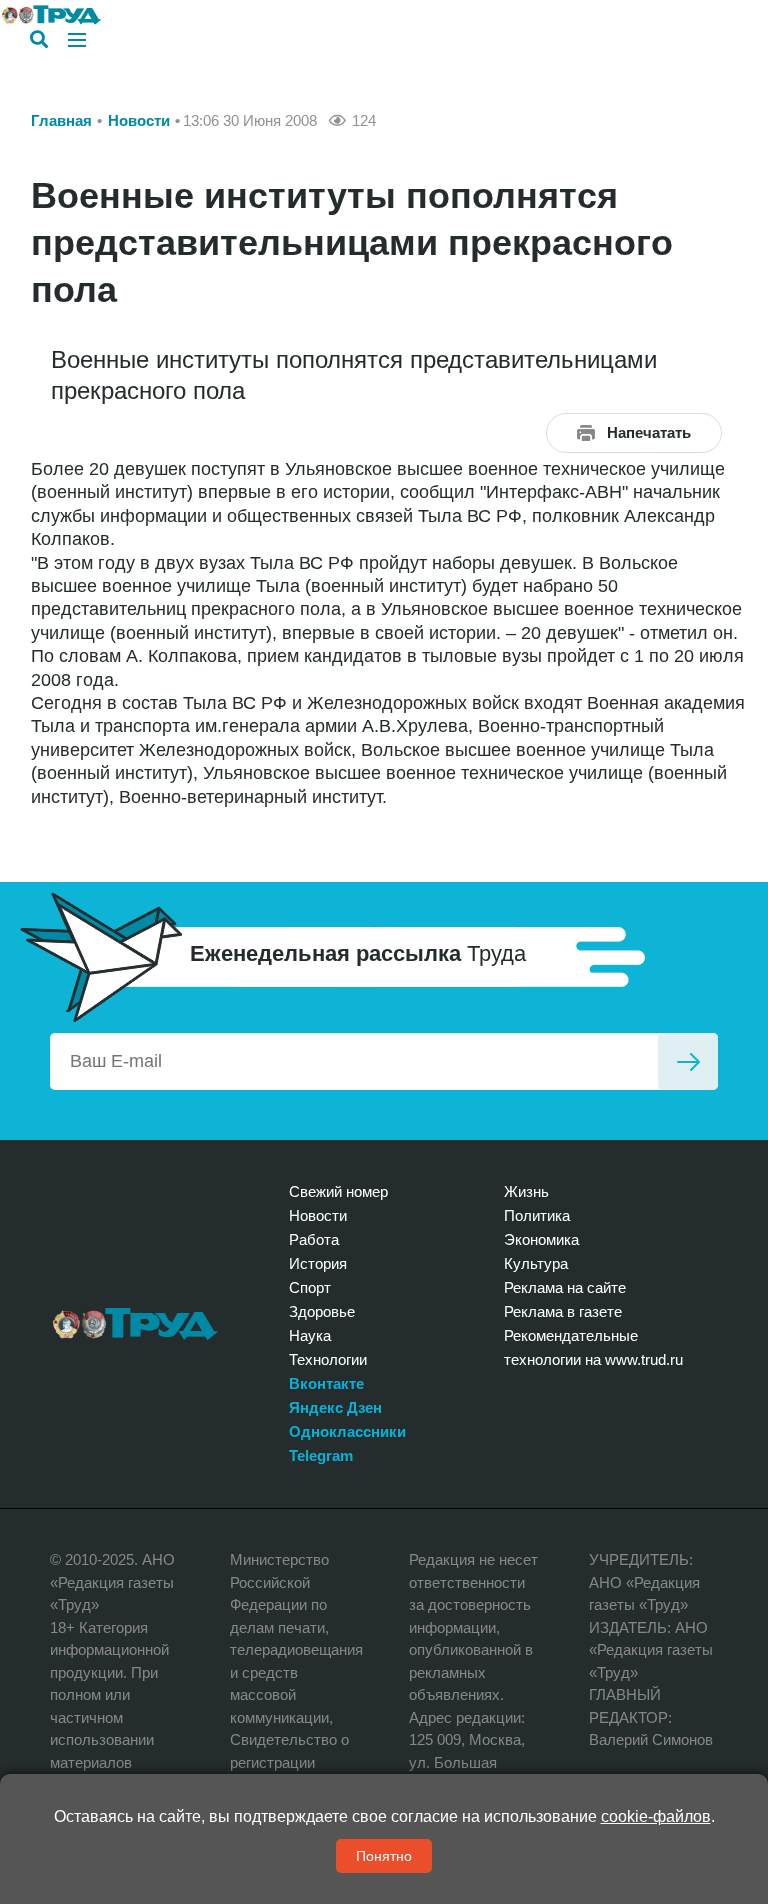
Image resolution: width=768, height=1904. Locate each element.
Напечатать (649, 432)
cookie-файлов (656, 1816)
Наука (310, 1335)
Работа (314, 1239)
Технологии (328, 1359)
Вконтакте (326, 1383)
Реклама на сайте (565, 1287)
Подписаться (688, 1061)
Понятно (384, 1856)
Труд (135, 1324)
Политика (537, 1215)
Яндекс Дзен (335, 1407)
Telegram (321, 1455)
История (318, 1263)
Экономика (541, 1239)
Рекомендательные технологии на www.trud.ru (593, 1347)
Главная (61, 120)
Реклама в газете (563, 1311)
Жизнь (526, 1191)
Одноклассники (347, 1431)
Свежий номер (338, 1191)
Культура (536, 1263)
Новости (139, 120)
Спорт (310, 1287)
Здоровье (322, 1311)
